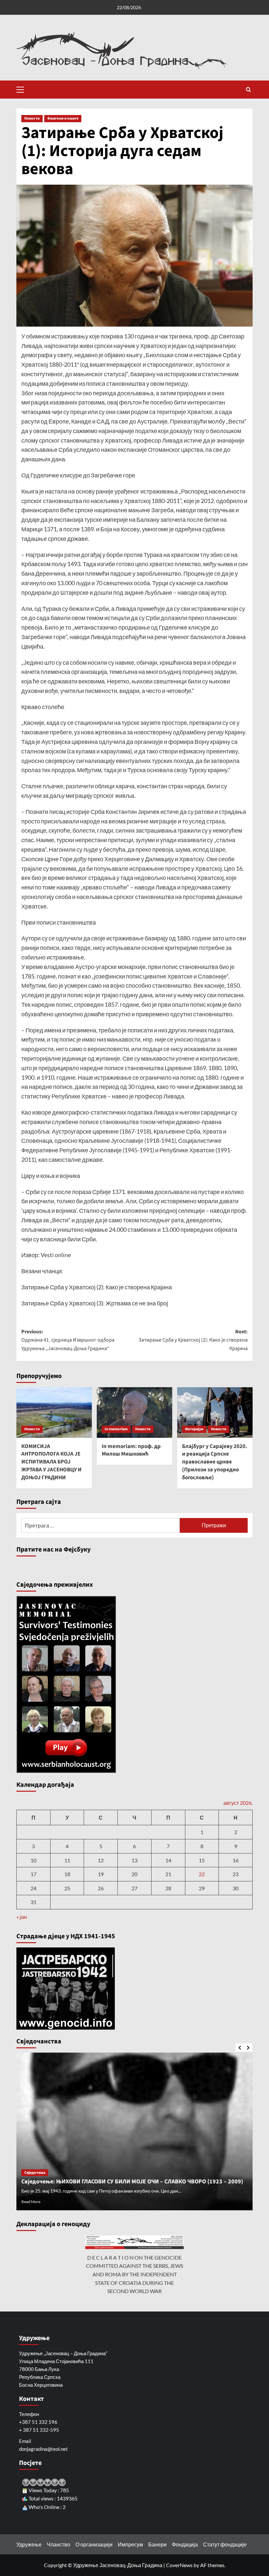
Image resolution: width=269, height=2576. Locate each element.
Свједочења (79, 2158)
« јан (22, 1917)
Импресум (130, 2544)
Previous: (68, 1340)
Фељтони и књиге (63, 118)
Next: (193, 1340)
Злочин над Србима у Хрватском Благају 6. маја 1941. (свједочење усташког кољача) (124, 2171)
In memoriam (116, 1429)
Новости (32, 118)
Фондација (185, 2544)
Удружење (29, 2544)
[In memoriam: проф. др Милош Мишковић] (134, 1412)
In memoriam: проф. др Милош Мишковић (131, 1450)
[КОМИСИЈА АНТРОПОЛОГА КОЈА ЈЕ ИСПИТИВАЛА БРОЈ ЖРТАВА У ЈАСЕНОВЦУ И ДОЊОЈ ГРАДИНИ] (54, 1412)
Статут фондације (225, 2544)
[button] (23, 89)
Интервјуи (194, 1429)
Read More (31, 2202)
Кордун (31, 2158)
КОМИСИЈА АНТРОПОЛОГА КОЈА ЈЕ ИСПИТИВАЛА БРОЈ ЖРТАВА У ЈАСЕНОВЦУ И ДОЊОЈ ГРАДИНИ (52, 1462)
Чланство (59, 2544)
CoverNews (179, 2565)
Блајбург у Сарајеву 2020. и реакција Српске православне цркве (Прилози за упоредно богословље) (215, 1462)
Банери (157, 2544)
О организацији (94, 2544)
